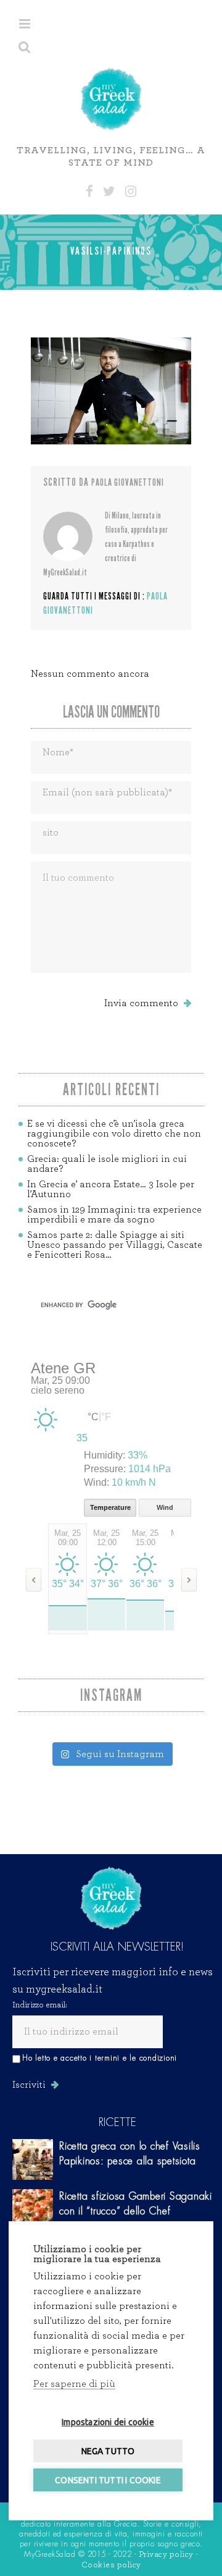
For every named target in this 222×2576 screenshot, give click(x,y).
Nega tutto (108, 2451)
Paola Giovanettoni (128, 482)
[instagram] (131, 192)
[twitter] (109, 192)
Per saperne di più (74, 2384)
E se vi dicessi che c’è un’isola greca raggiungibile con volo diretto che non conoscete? (114, 1133)
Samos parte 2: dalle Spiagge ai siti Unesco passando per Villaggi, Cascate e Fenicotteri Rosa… (115, 1245)
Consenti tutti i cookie (108, 2480)
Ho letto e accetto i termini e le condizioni (100, 2058)
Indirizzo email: (40, 2005)
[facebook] (89, 192)
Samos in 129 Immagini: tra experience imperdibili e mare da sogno (114, 1214)
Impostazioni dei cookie (108, 2422)
